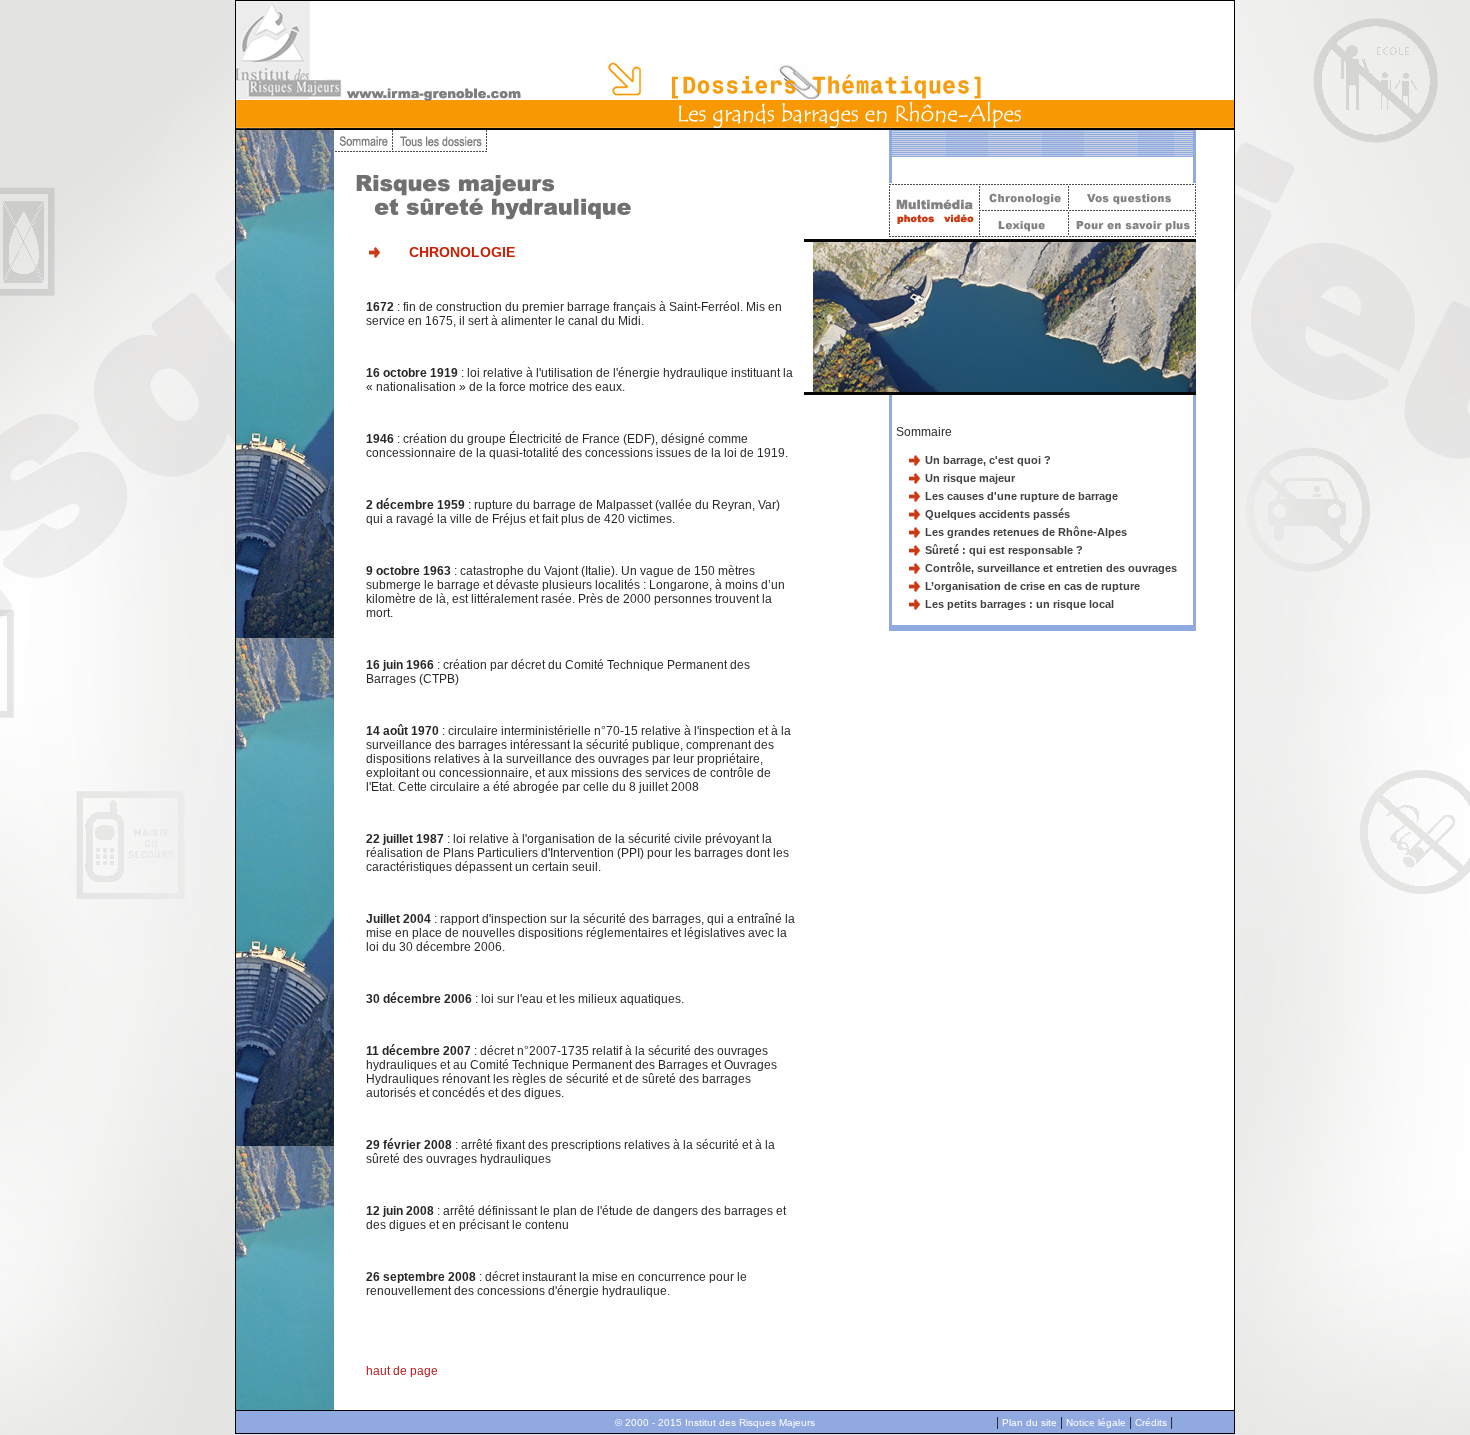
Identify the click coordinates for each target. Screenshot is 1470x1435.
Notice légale (1096, 1422)
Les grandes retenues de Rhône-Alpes (1026, 532)
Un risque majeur (970, 478)
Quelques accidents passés (997, 514)
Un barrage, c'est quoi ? (988, 460)
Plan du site (1029, 1422)
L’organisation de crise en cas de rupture (1032, 586)
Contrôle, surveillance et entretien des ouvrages (1051, 568)
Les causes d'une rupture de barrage (1021, 496)
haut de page (402, 1371)
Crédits (1151, 1422)
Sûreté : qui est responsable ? (1004, 550)
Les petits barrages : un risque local (1019, 604)
